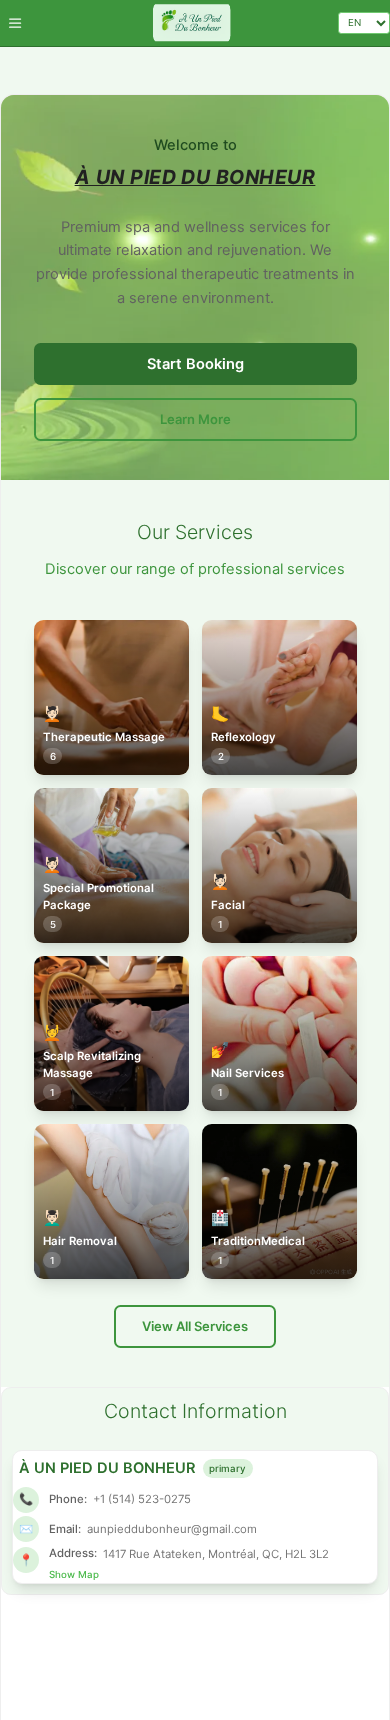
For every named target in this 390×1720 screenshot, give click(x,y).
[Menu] (14, 22)
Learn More (195, 419)
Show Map (74, 1574)
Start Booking (195, 364)
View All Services (195, 1326)
